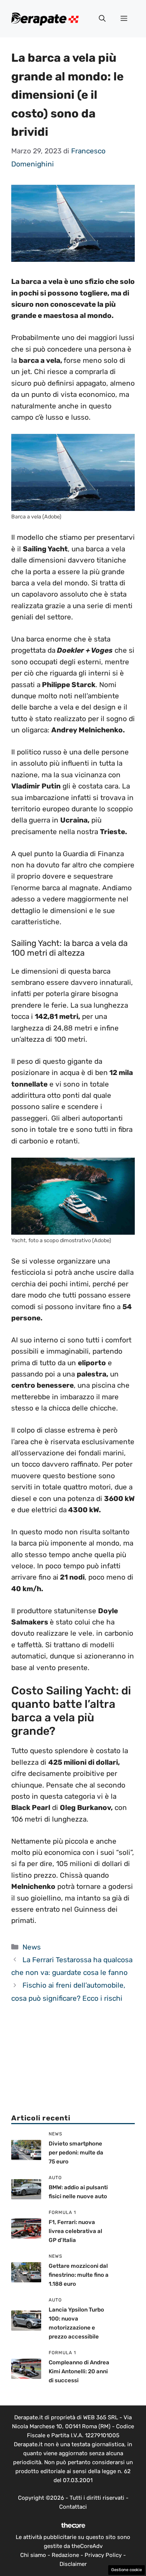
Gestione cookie (127, 2570)
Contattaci (73, 2507)
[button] (102, 19)
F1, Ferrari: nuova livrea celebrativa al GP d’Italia (75, 2231)
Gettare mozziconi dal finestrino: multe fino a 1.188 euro (79, 2275)
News (32, 1947)
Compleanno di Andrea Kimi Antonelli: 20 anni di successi (79, 2371)
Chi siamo (33, 2555)
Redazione (65, 2555)
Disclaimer (73, 2564)
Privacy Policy (103, 2555)
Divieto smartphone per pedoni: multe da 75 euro (76, 2153)
